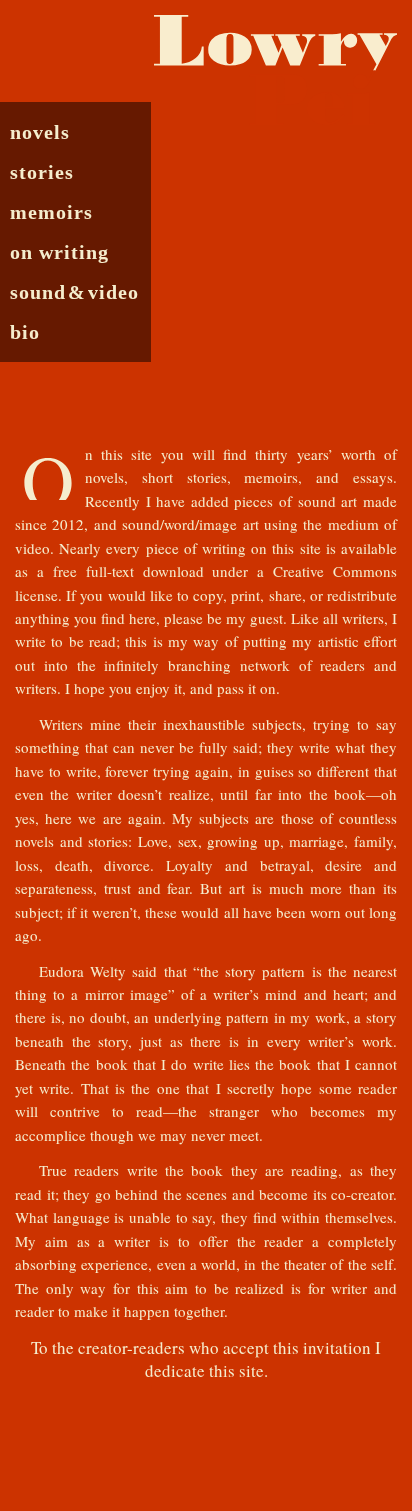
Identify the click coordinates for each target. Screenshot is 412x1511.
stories (42, 171)
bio (25, 331)
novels (40, 131)
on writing (59, 251)
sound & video (74, 291)
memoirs (51, 211)
